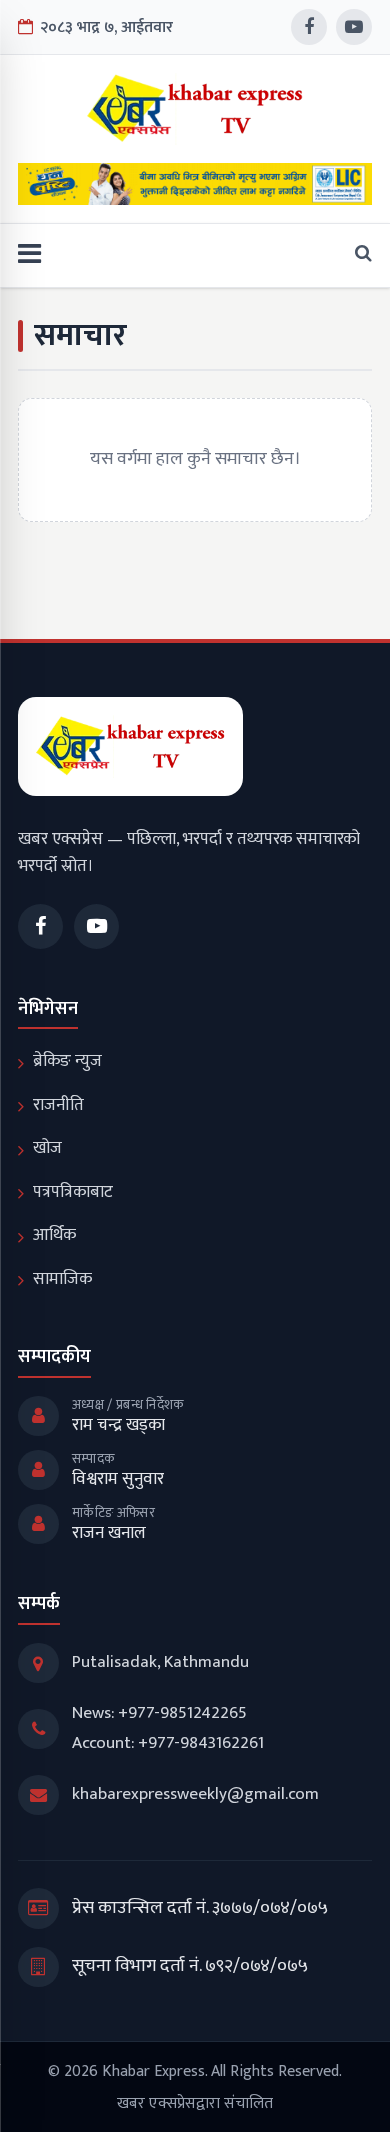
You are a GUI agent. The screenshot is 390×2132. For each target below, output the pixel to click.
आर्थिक (54, 1235)
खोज (47, 1148)
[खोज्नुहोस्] (357, 255)
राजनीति (58, 1105)
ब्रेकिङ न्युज (67, 1061)
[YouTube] (354, 27)
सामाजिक (62, 1279)
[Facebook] (309, 27)
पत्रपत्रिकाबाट (73, 1192)
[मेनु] (29, 255)
